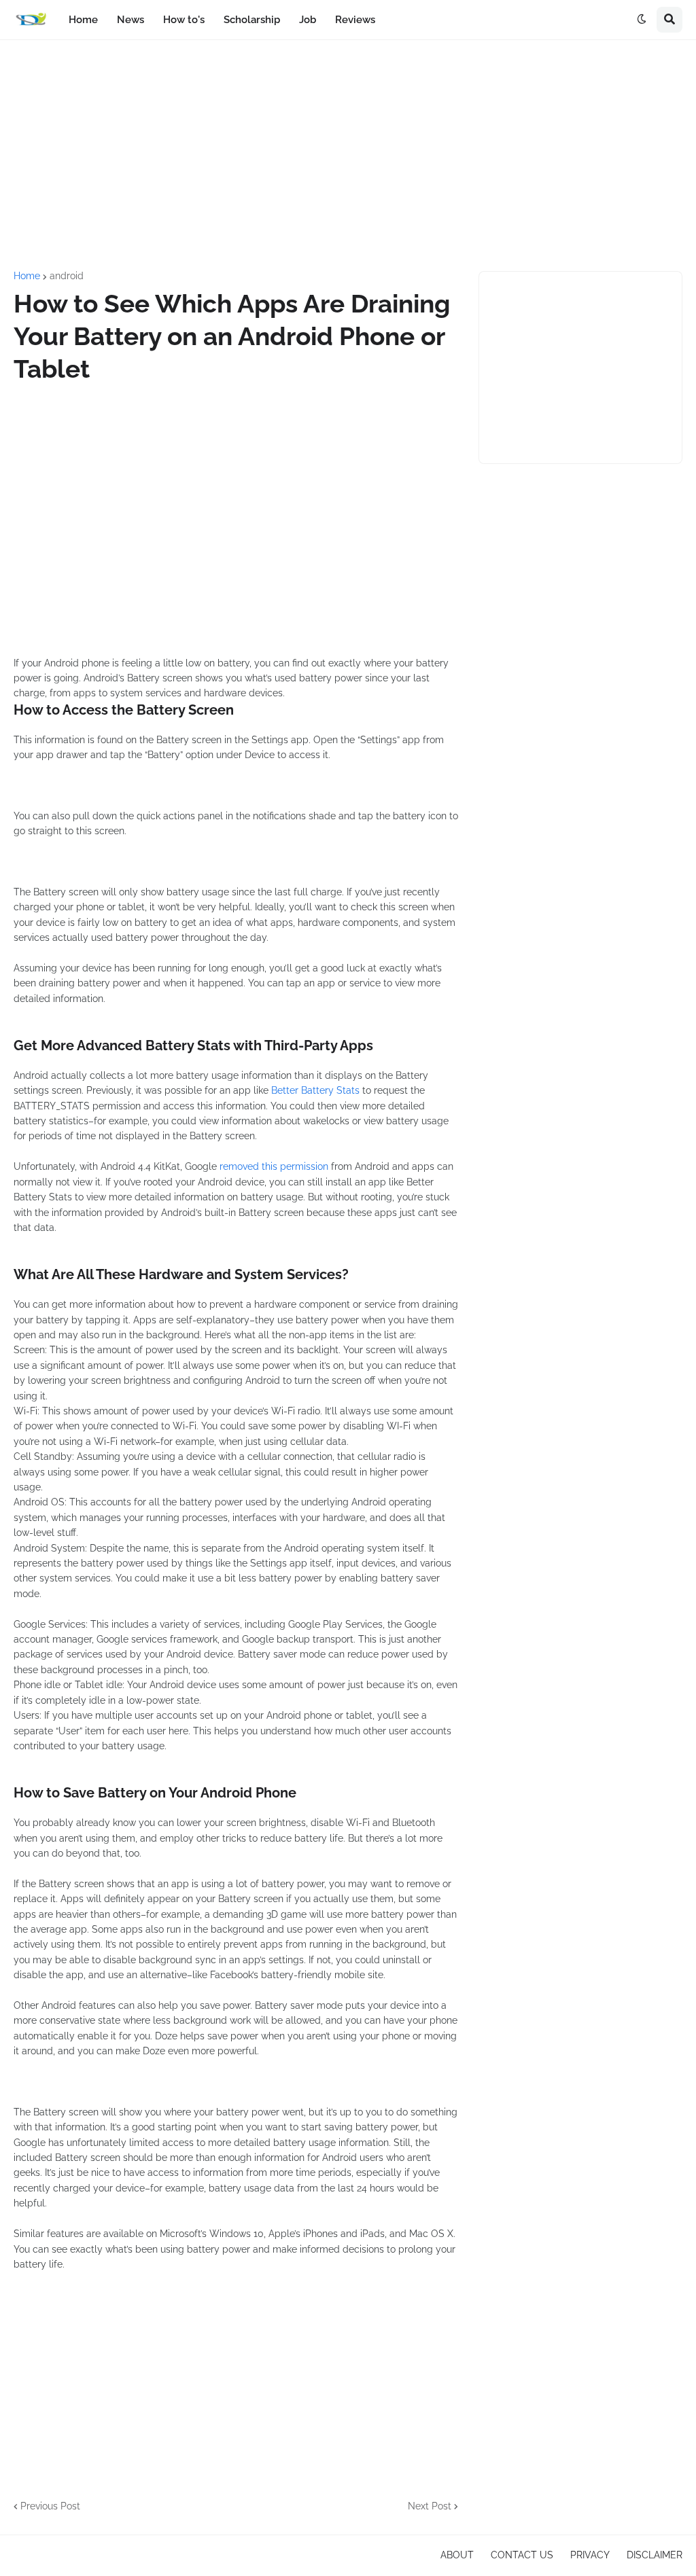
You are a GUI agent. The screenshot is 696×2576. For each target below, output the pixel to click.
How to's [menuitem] (184, 20)
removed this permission (274, 1166)
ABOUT (457, 2555)
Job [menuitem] (308, 20)
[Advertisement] (348, 156)
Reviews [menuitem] (355, 20)
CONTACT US (522, 2555)
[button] (642, 20)
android (67, 276)
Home (27, 276)
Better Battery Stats (315, 1090)
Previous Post (50, 2506)
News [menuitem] (130, 20)
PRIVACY (590, 2555)
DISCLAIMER (655, 2555)
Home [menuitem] (83, 20)
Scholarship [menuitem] (252, 20)
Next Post (430, 2506)
